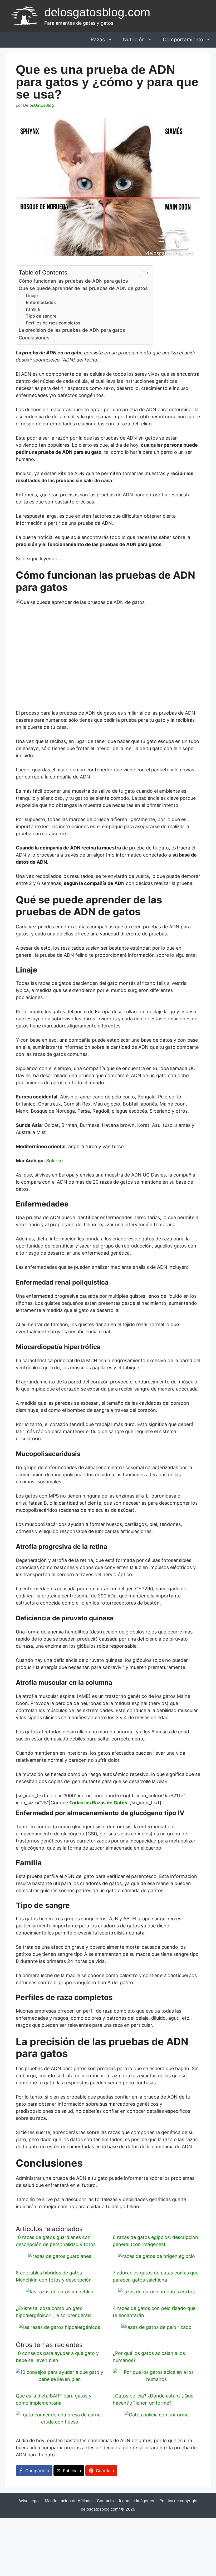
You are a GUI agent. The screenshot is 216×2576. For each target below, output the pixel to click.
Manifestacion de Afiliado (68, 2501)
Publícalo (72, 2471)
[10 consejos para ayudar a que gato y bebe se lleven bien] (60, 2379)
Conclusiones (34, 338)
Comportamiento (183, 40)
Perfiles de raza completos (53, 323)
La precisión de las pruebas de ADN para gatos (72, 330)
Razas (98, 40)
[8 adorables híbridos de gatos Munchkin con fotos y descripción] (60, 2292)
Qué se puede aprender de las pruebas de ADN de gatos (83, 288)
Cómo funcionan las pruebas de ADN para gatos (73, 281)
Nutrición (134, 40)
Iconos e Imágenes (137, 2501)
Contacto (105, 2501)
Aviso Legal (29, 2501)
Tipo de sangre (41, 316)
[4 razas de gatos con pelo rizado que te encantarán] (156, 2327)
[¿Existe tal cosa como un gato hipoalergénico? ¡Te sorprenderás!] (60, 2327)
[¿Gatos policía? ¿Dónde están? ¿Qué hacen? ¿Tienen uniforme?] (157, 2415)
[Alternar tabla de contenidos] (142, 273)
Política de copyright (178, 2501)
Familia (33, 309)
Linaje (32, 296)
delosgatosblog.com (97, 12)
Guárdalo (105, 2471)
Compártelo (37, 2471)
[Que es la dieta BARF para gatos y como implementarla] (60, 2422)
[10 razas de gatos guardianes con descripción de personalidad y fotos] (60, 2256)
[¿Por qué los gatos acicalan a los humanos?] (156, 2379)
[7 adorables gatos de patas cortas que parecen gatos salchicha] (156, 2292)
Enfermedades (41, 302)
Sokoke (54, 1161)
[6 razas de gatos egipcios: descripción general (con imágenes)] (156, 2256)
